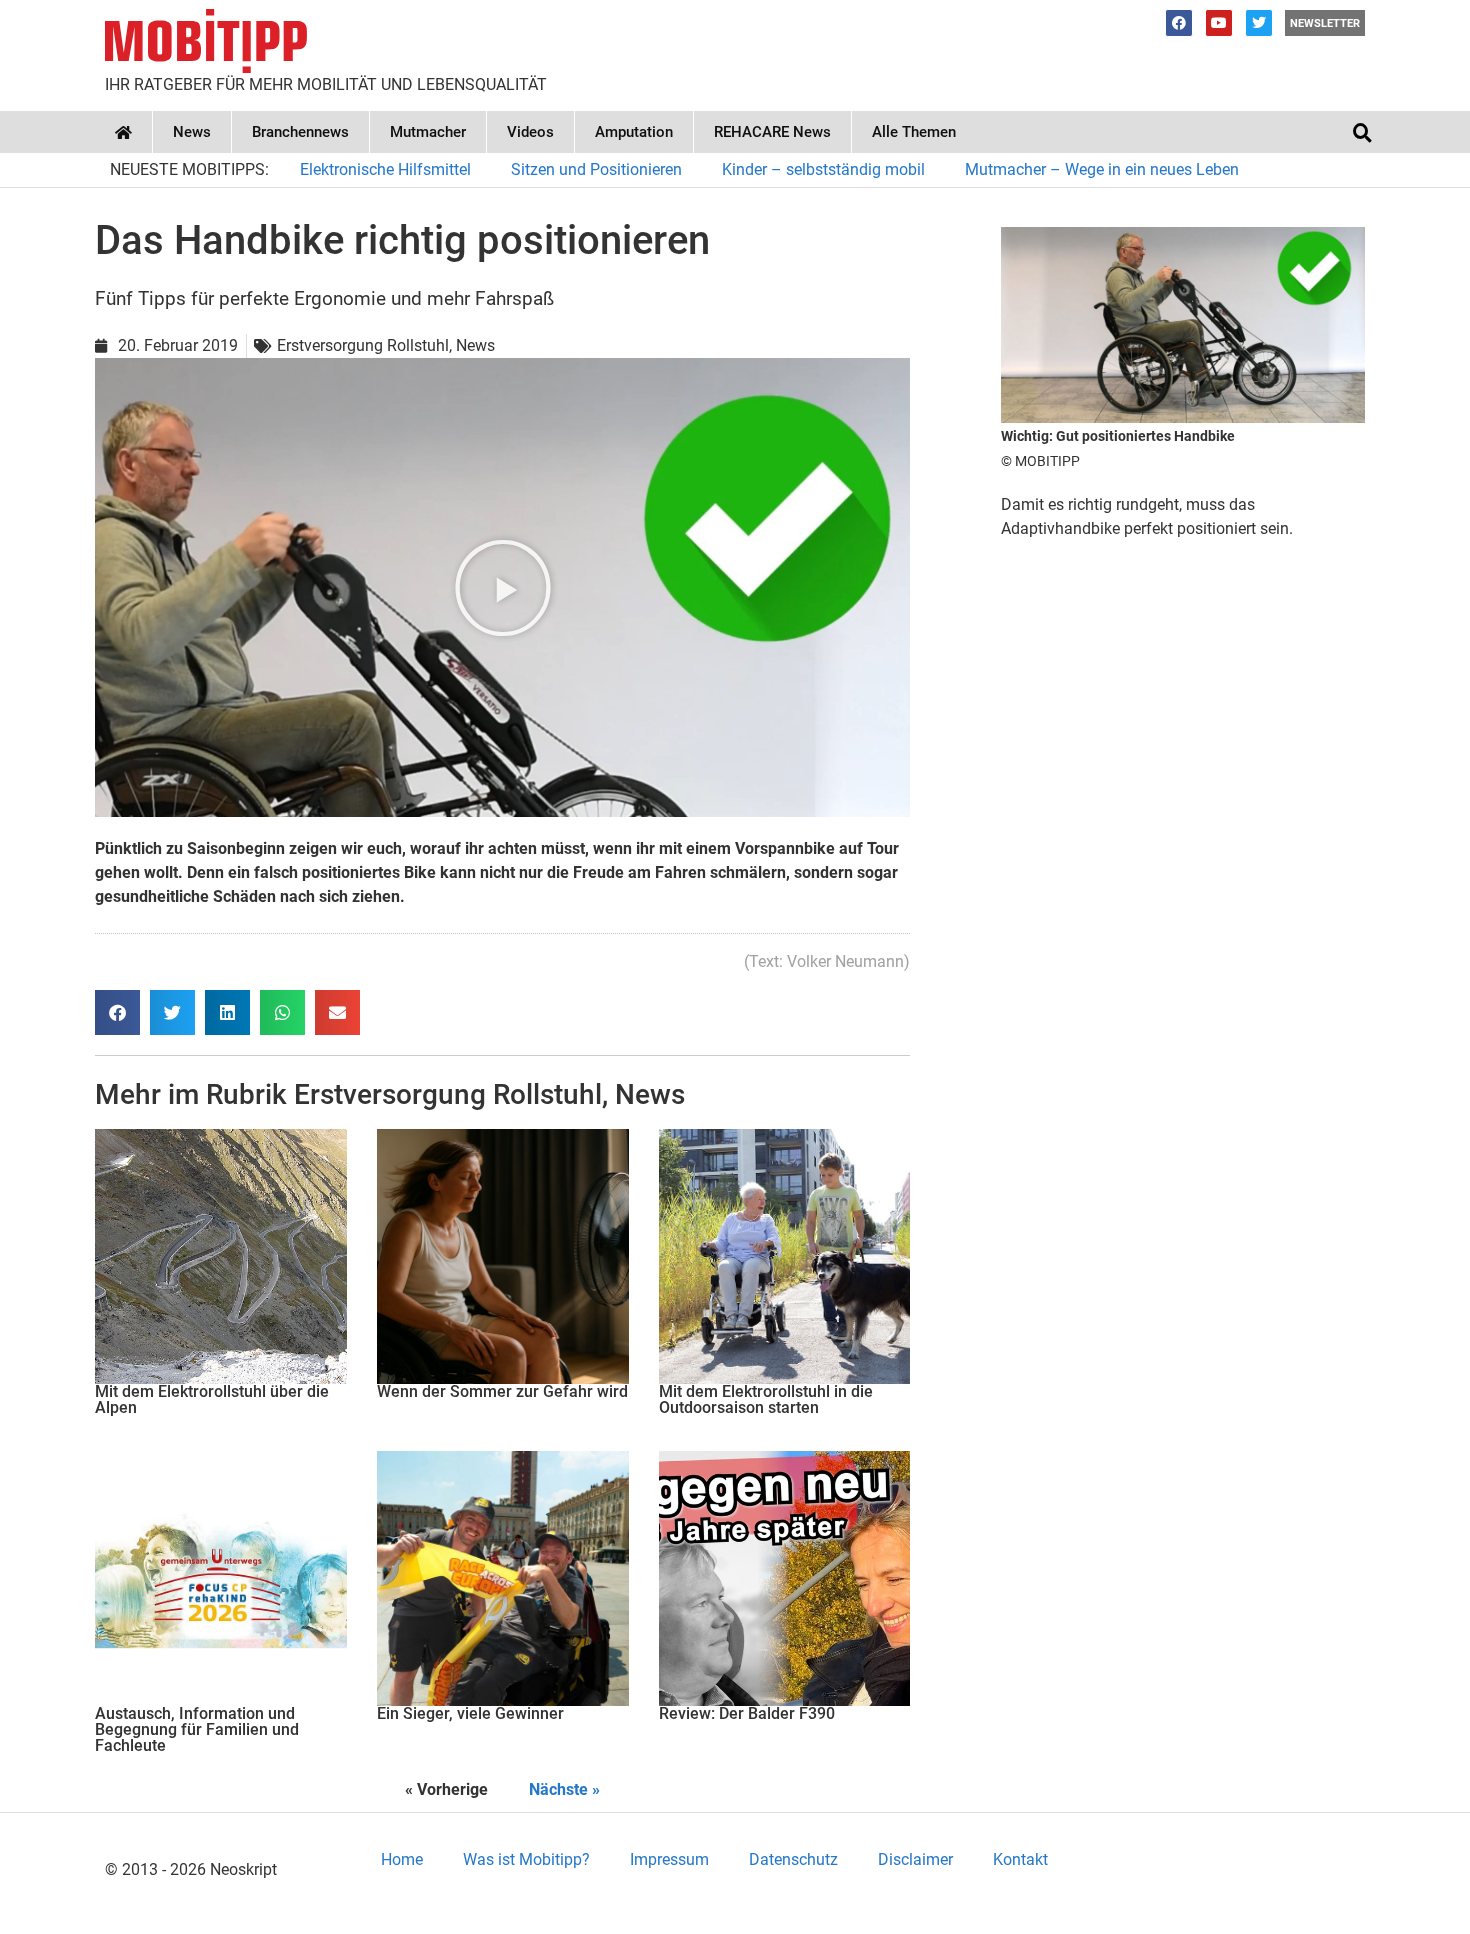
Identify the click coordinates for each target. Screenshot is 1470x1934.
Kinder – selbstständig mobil (823, 169)
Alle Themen (914, 132)
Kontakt (1020, 1859)
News (192, 132)
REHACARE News (772, 132)
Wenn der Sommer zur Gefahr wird (502, 1391)
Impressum (669, 1859)
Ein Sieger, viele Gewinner (470, 1713)
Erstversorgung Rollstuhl (448, 1094)
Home (402, 1859)
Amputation (634, 132)
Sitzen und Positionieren (596, 169)
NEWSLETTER (1325, 23)
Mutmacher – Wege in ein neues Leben (1102, 169)
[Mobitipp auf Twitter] (1259, 23)
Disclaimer (915, 1859)
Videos (530, 132)
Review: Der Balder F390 (747, 1713)
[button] (1362, 132)
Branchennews (300, 132)
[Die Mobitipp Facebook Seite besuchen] (1179, 23)
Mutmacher (428, 132)
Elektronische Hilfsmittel (385, 169)
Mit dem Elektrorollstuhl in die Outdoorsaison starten (766, 1399)
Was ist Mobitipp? (526, 1859)
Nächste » (564, 1789)
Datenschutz (793, 1859)
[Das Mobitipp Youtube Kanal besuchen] (1219, 23)
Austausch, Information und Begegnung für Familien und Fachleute (197, 1729)
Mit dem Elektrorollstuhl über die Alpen (212, 1399)
